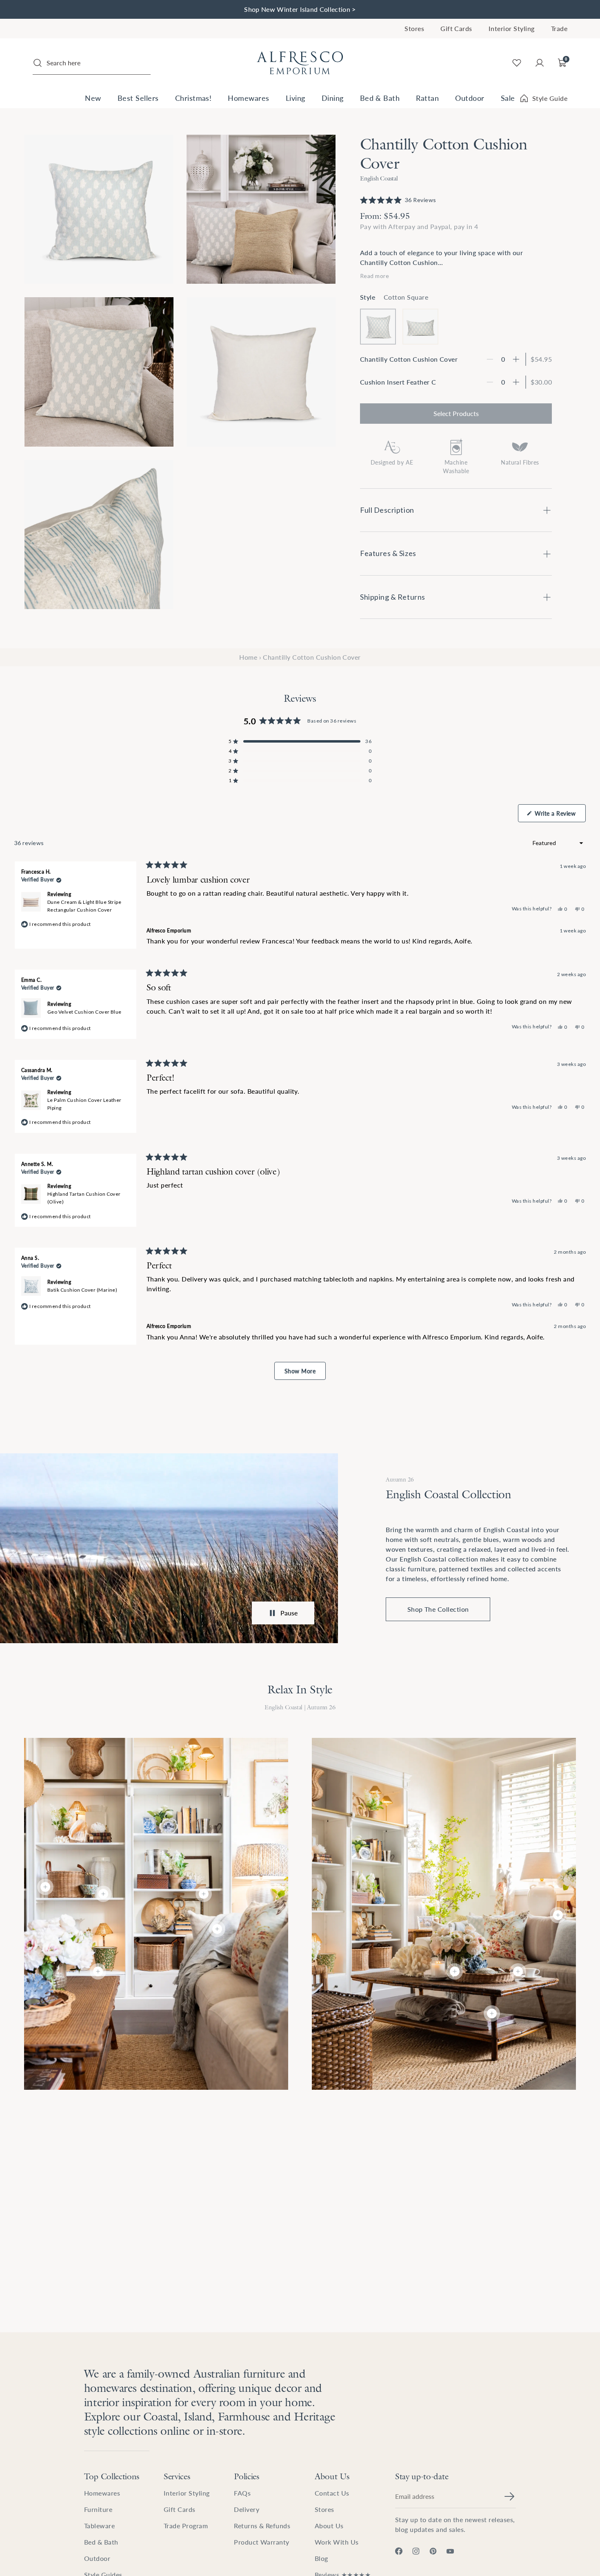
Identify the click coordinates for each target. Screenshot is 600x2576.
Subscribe (380, 1334)
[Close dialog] (449, 1202)
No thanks (380, 1352)
